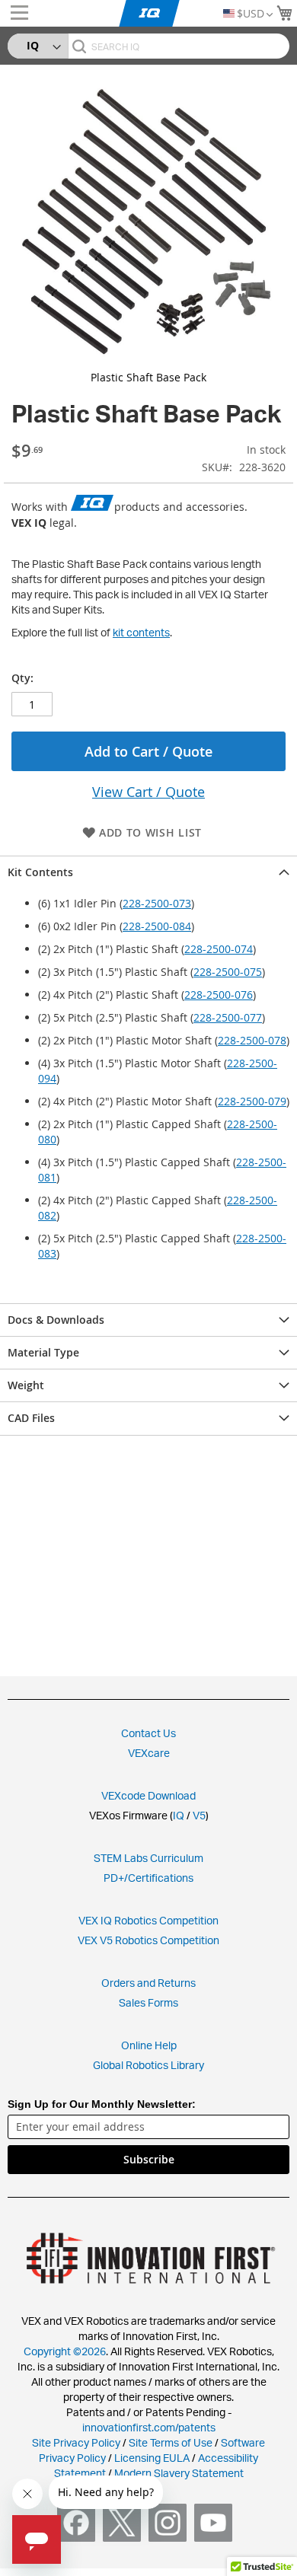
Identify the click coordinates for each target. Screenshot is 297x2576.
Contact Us (148, 1733)
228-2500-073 (157, 903)
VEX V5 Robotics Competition (148, 1940)
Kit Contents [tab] (40, 872)
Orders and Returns (148, 1983)
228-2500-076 (219, 995)
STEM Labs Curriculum (148, 1858)
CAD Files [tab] (31, 1418)
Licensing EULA (152, 2458)
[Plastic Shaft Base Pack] (148, 221)
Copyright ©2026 (65, 2351)
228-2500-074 (219, 949)
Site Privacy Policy (76, 2442)
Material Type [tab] (43, 1352)
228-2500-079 (252, 1101)
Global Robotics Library (148, 2065)
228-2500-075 (228, 972)
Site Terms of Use (169, 2442)
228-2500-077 (228, 1017)
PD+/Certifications (148, 1878)
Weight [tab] (26, 1385)
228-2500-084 (157, 926)
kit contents (141, 632)
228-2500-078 (252, 1040)
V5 (199, 1815)
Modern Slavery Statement (179, 2473)
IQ (179, 1815)
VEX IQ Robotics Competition (148, 1920)
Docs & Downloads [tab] (56, 1320)
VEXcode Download (148, 1795)
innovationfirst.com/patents (149, 2427)
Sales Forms (148, 2002)
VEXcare (149, 1753)
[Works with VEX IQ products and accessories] (92, 504)
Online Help (149, 2045)
